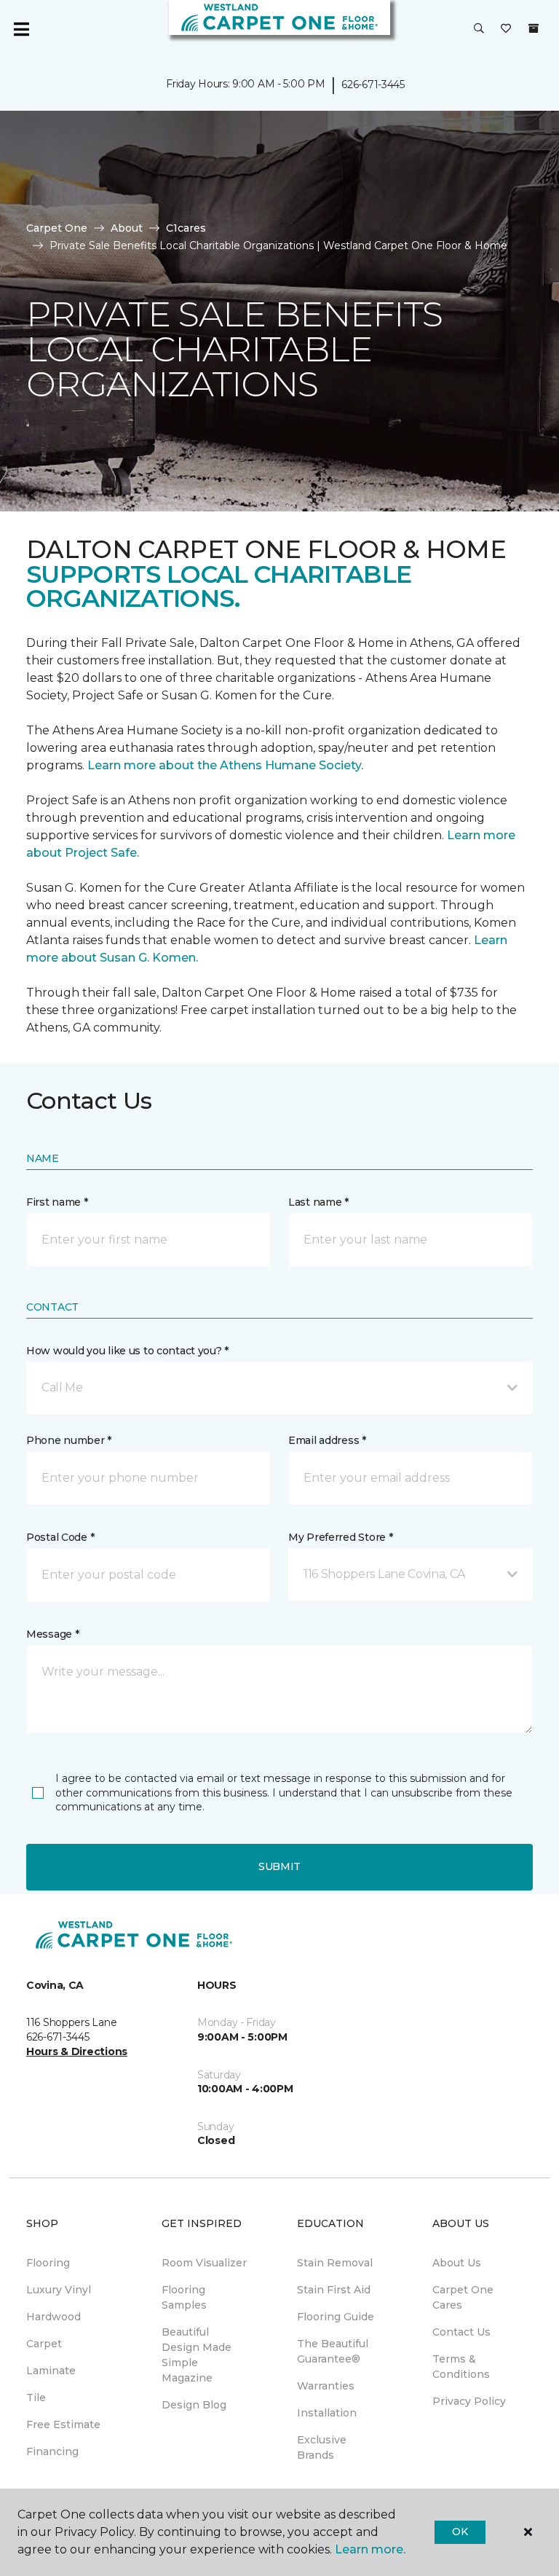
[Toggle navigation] (21, 29)
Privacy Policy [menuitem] (469, 2401)
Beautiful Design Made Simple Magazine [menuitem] (197, 2355)
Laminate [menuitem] (51, 2371)
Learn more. (370, 2549)
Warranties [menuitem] (326, 2386)
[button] (479, 29)
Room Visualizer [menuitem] (204, 2263)
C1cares (186, 228)
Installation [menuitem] (327, 2413)
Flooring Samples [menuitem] (184, 2297)
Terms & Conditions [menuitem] (461, 2367)
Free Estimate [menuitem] (63, 2424)
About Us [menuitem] (457, 2263)
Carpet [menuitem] (44, 2344)
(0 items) (534, 28)
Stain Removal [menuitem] (335, 2263)
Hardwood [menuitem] (53, 2317)
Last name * (318, 1202)
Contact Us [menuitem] (461, 2332)
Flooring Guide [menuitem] (336, 2317)
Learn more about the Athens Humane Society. (227, 765)
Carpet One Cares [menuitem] (463, 2297)
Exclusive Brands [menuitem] (322, 2447)
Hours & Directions (77, 2051)
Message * (52, 1634)
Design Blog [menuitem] (194, 2405)
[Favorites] (506, 29)
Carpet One (57, 228)
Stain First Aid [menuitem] (334, 2290)
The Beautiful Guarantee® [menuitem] (333, 2351)
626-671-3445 (373, 85)
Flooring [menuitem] (48, 2263)
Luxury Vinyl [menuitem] (59, 2290)
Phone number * (69, 1440)
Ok (460, 2532)
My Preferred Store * (340, 1537)
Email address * (327, 1440)
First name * (57, 1202)
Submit (279, 1866)
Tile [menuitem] (36, 2398)
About (127, 228)
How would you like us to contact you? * (127, 1351)
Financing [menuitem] (52, 2451)
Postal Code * (60, 1537)
